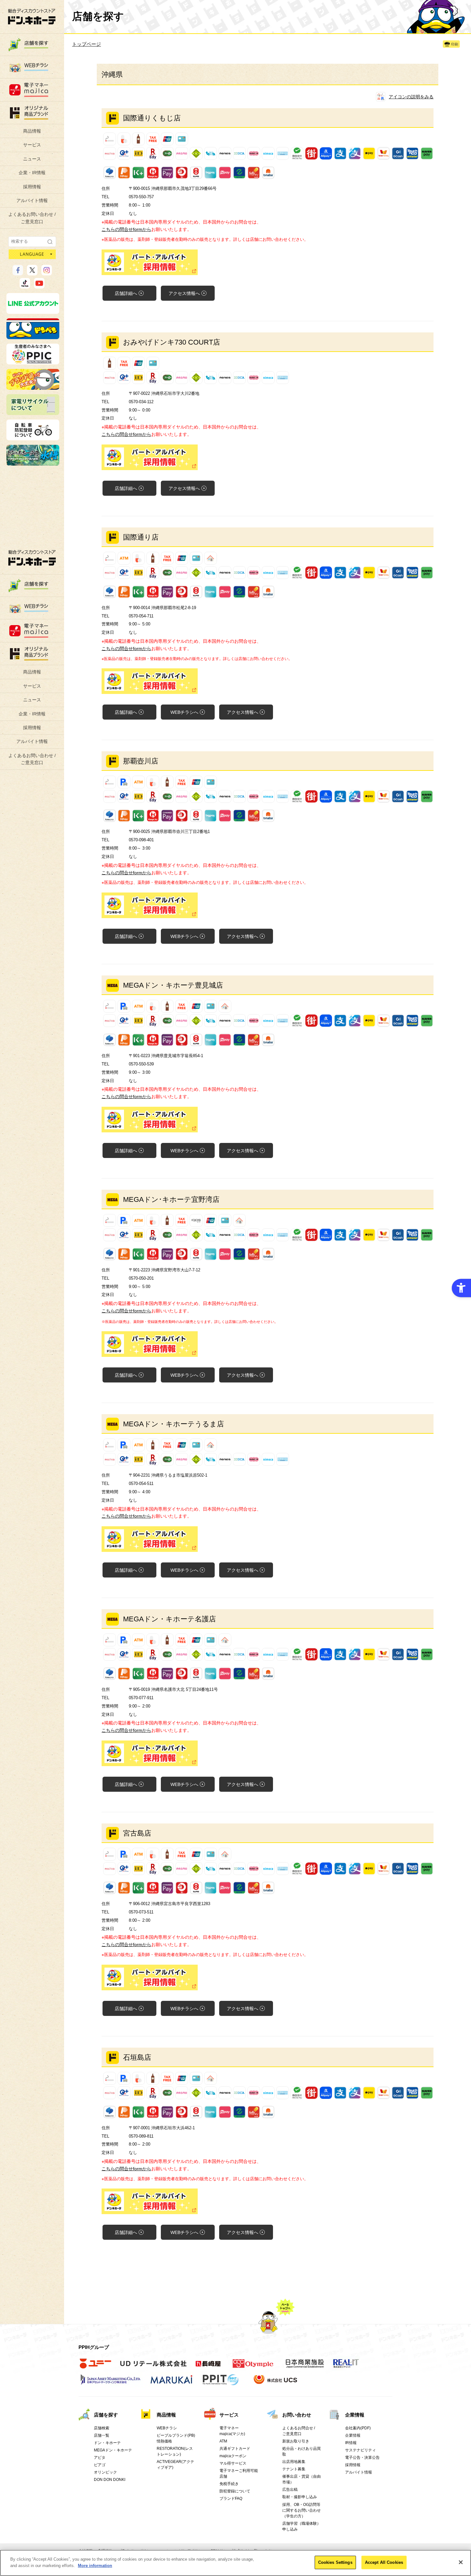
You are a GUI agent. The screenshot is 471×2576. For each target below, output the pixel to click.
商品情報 (32, 131)
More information (95, 2565)
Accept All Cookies (384, 2562)
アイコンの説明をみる (411, 97)
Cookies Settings (335, 2562)
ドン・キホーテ (107, 2443)
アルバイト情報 (32, 200)
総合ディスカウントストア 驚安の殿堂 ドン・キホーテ (32, 16)
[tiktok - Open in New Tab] (25, 286)
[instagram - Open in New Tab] (47, 273)
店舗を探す (106, 2415)
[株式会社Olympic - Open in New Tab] (253, 2367)
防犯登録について (235, 2491)
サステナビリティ (360, 2450)
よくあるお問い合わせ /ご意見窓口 (32, 218)
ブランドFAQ (231, 2499)
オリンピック (105, 2472)
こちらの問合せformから (126, 229)
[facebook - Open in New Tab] (18, 273)
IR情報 (351, 2443)
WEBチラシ (184, 712)
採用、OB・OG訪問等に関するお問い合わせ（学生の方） (302, 2510)
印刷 (455, 44)
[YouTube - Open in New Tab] (39, 286)
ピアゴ (100, 2465)
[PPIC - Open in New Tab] (33, 362)
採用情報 (32, 187)
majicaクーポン (233, 2456)
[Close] (461, 2562)
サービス (32, 145)
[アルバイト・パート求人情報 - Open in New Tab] (268, 262)
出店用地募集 (294, 2462)
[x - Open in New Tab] (32, 273)
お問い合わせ (297, 2415)
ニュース (32, 159)
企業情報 (355, 2415)
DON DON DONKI (110, 2480)
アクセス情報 (184, 293)
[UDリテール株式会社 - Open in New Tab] (153, 2367)
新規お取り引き (296, 2441)
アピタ (100, 2458)
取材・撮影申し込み (300, 2497)
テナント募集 (294, 2469)
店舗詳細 (126, 293)
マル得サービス (233, 2463)
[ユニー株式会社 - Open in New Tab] (95, 2367)
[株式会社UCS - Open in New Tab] (276, 2383)
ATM (223, 2441)
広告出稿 (290, 2490)
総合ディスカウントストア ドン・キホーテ (32, 558)
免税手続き (229, 2484)
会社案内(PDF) (358, 2428)
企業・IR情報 (32, 173)
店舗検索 (102, 2428)
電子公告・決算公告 (362, 2458)
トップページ (87, 44)
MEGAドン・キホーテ (113, 2450)
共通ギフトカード (235, 2449)
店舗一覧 (102, 2435)
